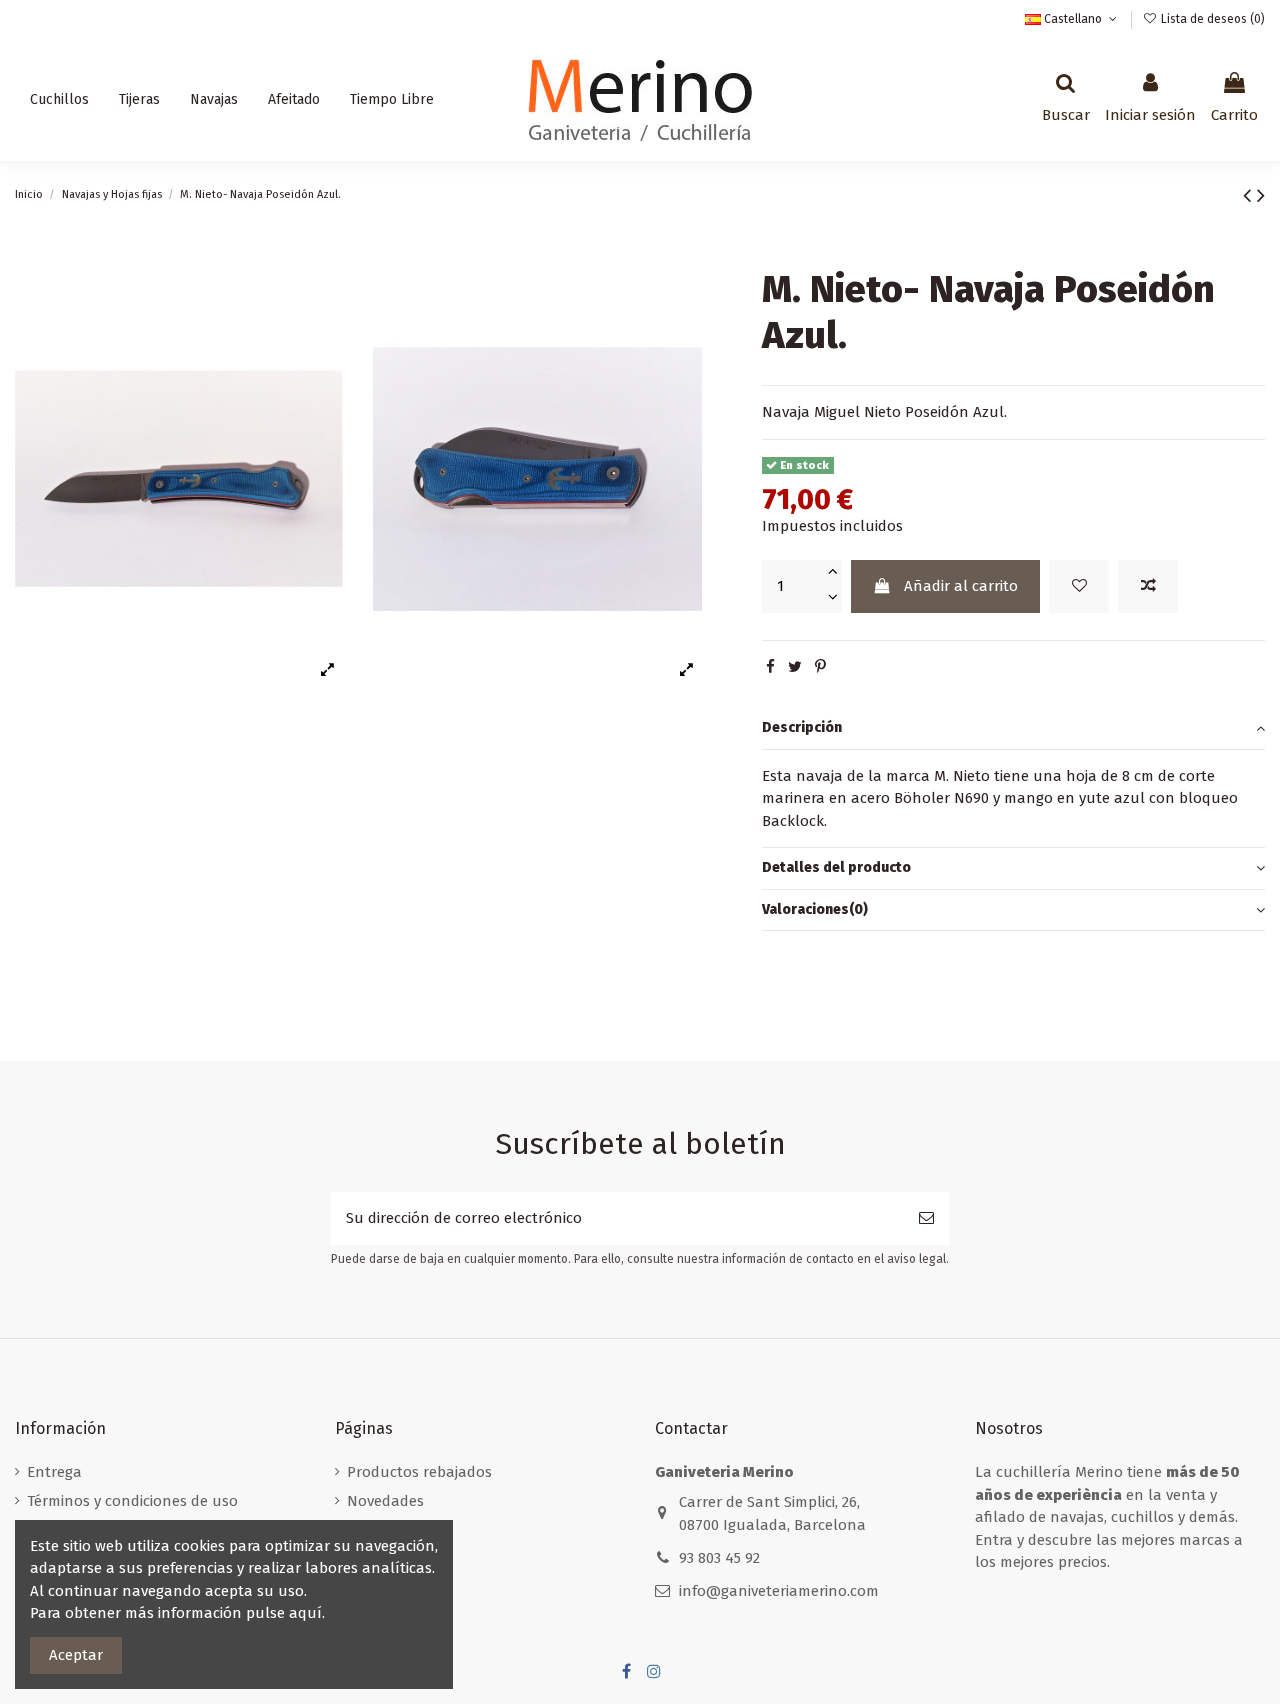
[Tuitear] (795, 667)
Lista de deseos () (1211, 19)
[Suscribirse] (926, 1218)
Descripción (802, 727)
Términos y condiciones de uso (132, 1501)
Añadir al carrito (961, 586)
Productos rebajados (419, 1472)
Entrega (54, 1472)
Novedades (385, 1501)
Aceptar (76, 1655)
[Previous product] (1250, 195)
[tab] (1013, 729)
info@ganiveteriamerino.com (779, 1591)
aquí (305, 1613)
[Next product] (1261, 195)
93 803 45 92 (719, 1558)
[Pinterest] (820, 667)
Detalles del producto (836, 867)
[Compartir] (770, 667)
